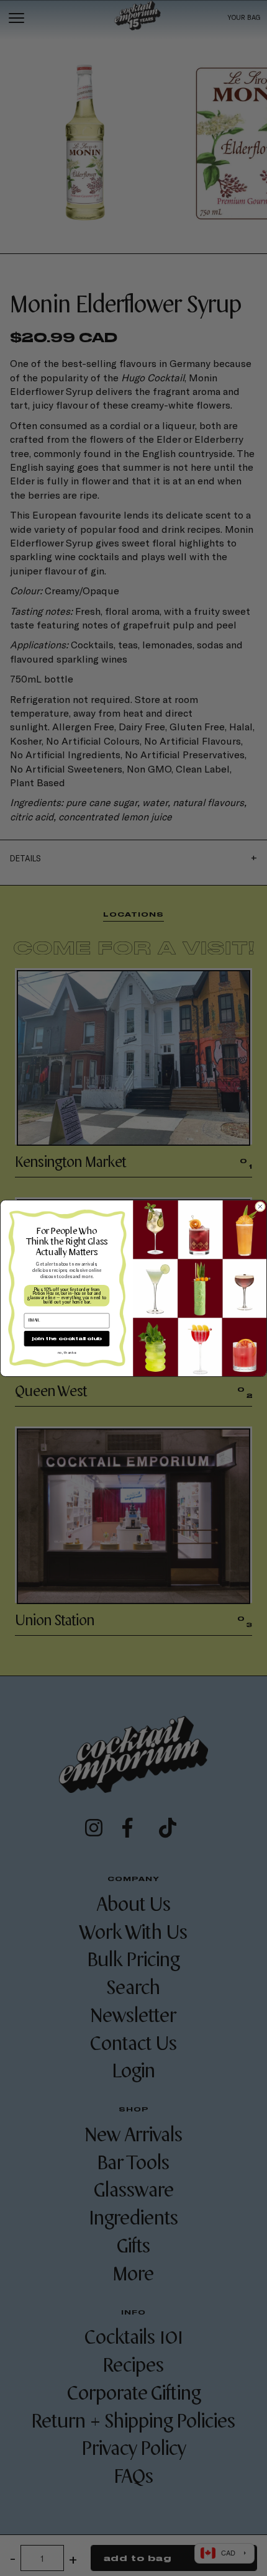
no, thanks (67, 1352)
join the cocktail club (66, 1338)
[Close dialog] (260, 1206)
